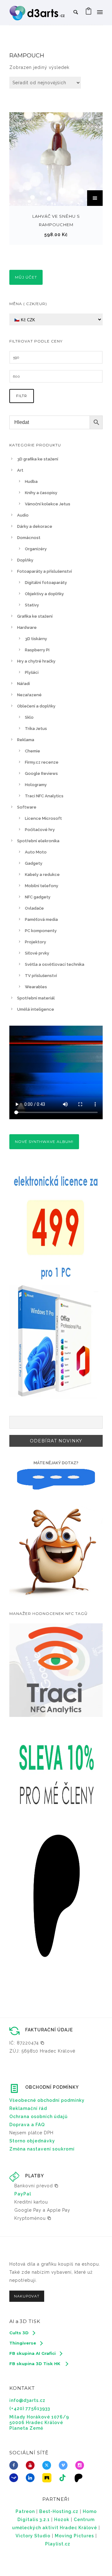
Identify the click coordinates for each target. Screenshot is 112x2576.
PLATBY (35, 2176)
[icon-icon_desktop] (80, 2478)
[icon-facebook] (15, 2465)
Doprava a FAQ (27, 2125)
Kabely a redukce (42, 875)
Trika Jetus (36, 729)
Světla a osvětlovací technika (55, 964)
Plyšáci (32, 672)
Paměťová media (41, 919)
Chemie (33, 751)
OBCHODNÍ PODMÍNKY (52, 2087)
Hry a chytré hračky (36, 661)
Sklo (29, 717)
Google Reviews (41, 773)
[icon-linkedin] (32, 2478)
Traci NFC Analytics (44, 796)
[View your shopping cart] (89, 12)
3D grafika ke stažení (38, 459)
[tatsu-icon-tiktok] (64, 2478)
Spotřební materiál (36, 998)
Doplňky (25, 560)
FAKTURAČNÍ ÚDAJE (49, 2030)
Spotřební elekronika (38, 841)
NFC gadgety (38, 897)
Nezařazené (29, 695)
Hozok (62, 2520)
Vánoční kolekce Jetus (48, 504)
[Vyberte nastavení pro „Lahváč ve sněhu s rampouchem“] (95, 198)
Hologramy (36, 785)
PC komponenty (41, 931)
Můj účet (26, 277)
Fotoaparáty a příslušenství (44, 571)
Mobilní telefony (42, 886)
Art (20, 470)
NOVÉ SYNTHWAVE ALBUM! (44, 1142)
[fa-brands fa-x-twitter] (48, 2465)
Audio (23, 515)
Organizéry (36, 549)
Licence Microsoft (43, 818)
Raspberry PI (37, 650)
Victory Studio (33, 2536)
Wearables (36, 987)
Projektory (35, 942)
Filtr (22, 396)
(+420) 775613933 (30, 2408)
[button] (27, 2043)
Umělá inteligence (36, 1009)
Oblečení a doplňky (36, 706)
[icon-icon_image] (48, 2478)
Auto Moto (36, 852)
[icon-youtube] (32, 2465)
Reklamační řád (28, 2108)
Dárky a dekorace (35, 526)
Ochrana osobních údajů (39, 2117)
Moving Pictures (74, 2536)
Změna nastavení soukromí (42, 2149)
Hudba (31, 481)
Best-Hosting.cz (59, 2511)
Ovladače (34, 908)
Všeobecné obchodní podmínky (47, 2100)
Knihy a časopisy (41, 493)
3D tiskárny (36, 639)
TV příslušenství (41, 976)
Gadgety (34, 863)
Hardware (27, 627)
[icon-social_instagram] (81, 2465)
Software (27, 807)
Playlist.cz (58, 2544)
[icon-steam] (15, 2478)
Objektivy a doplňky (44, 594)
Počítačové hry (40, 830)
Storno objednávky (32, 2141)
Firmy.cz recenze (42, 762)
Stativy (32, 605)
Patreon (25, 2511)
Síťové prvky (37, 953)
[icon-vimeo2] (65, 2465)
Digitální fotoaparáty (46, 583)
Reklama (26, 740)
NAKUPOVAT (27, 2296)
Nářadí (23, 684)
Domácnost (29, 538)
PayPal (23, 2194)
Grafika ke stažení (35, 616)
